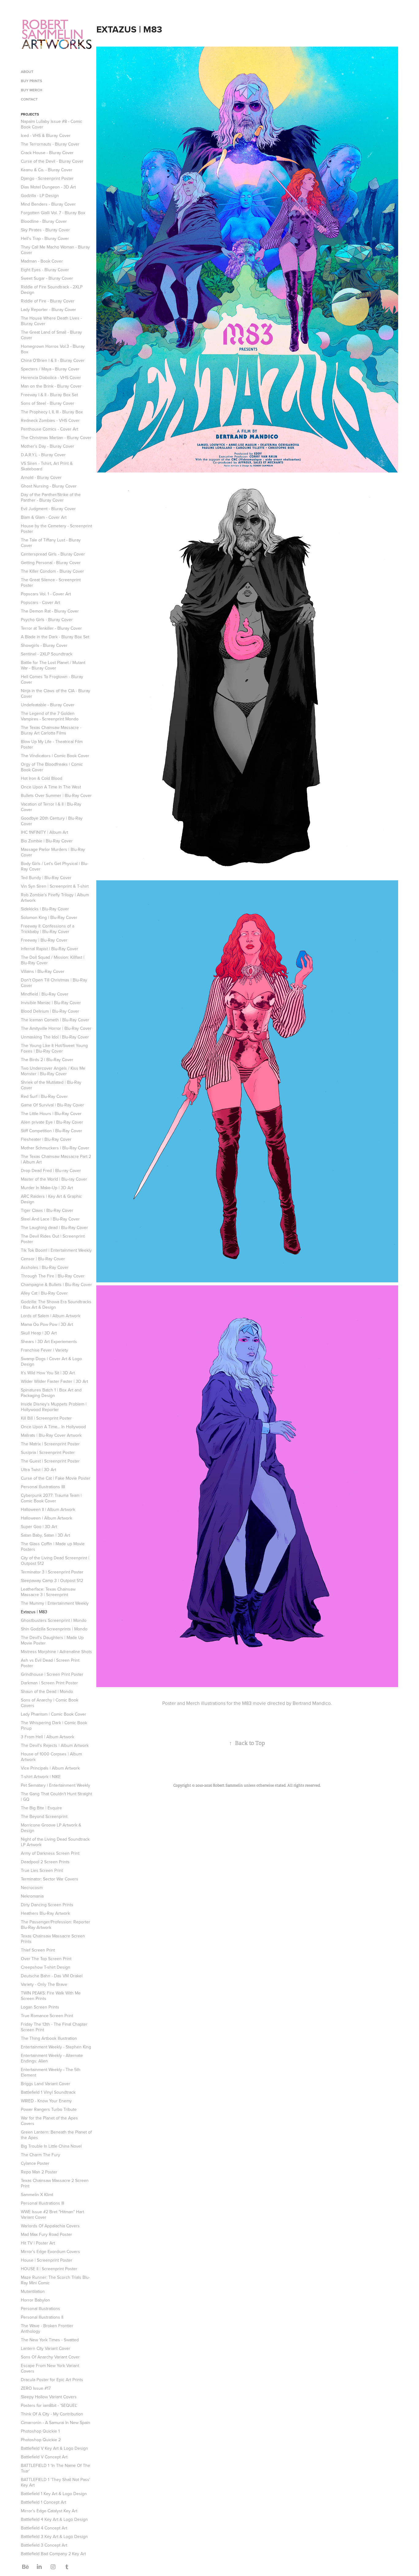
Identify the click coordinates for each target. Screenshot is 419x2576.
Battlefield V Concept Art (44, 2457)
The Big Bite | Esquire (41, 1808)
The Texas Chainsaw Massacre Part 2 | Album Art (56, 1159)
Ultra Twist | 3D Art (38, 1470)
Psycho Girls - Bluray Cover (47, 620)
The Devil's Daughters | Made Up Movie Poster (52, 1640)
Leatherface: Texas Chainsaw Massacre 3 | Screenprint (48, 1592)
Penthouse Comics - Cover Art (50, 429)
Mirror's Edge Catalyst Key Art (49, 2511)
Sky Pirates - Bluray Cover (45, 230)
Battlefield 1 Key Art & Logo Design (54, 2494)
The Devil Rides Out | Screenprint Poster (53, 1239)
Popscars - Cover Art (40, 602)
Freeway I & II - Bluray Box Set (49, 395)
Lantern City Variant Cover (46, 2348)
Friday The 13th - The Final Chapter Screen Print (54, 2027)
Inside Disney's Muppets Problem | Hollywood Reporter (54, 1407)
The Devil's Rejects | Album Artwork (55, 1745)
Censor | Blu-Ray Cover (43, 1259)
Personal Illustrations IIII (43, 1487)
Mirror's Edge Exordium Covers (50, 2252)
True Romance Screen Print (47, 2016)
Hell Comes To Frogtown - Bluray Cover (52, 679)
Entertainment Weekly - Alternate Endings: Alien (52, 2058)
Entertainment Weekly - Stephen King (56, 2047)
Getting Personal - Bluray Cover (51, 563)
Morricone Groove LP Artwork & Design (51, 1828)
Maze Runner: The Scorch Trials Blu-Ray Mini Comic (55, 2280)
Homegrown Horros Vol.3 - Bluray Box (53, 349)
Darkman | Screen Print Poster (49, 1683)
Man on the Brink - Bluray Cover (51, 386)
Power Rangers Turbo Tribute (49, 2109)
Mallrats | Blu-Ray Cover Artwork (51, 1435)
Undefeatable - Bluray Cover (48, 705)
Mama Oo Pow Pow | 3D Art (47, 1324)
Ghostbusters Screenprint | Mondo (54, 1620)
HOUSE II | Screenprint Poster (49, 2269)
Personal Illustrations (40, 2309)
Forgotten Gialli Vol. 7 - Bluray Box (53, 213)
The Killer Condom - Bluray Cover (52, 571)
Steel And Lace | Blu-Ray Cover (50, 1219)
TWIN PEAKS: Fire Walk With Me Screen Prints (51, 1996)
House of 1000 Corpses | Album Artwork (51, 1757)
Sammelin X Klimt (37, 2195)
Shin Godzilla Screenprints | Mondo (54, 1629)
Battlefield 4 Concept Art (44, 2528)
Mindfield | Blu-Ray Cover (45, 994)
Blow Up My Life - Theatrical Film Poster (52, 744)
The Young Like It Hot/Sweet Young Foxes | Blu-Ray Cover (54, 1048)
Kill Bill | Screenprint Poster (46, 1418)
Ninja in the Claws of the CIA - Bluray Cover (56, 693)
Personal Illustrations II (42, 2317)
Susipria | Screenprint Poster (48, 1452)
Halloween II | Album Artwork (48, 1509)
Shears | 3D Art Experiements (49, 1341)
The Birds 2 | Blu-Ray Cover (47, 1060)
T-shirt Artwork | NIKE (41, 1777)
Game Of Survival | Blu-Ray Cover (52, 1105)
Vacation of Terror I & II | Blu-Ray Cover (51, 807)
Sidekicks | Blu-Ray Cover (45, 909)
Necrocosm (32, 1887)
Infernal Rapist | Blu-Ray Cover (50, 949)
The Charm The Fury (40, 2155)
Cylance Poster (35, 2163)
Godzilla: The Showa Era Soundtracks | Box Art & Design (56, 1304)
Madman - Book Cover (42, 261)
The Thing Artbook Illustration (49, 2038)
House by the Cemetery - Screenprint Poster (56, 529)
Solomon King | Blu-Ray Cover (49, 917)
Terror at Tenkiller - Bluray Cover (51, 628)
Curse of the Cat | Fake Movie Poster (56, 1478)
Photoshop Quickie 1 (40, 2431)
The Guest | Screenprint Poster (50, 1461)
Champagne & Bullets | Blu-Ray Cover (56, 1284)
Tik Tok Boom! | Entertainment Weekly (56, 1250)
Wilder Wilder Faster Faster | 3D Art (54, 1381)
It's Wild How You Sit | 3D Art (48, 1373)
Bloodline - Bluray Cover (44, 221)
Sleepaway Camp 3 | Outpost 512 (52, 1580)
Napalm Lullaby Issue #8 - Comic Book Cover (52, 124)
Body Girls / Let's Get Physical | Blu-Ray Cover (55, 866)
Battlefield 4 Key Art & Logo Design (54, 2519)
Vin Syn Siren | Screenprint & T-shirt (55, 886)
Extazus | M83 (34, 1612)
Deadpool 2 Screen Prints (45, 1862)
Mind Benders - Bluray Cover (48, 204)
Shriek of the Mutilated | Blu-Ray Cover (51, 1085)
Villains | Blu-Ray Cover (43, 971)
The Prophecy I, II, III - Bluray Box (52, 412)
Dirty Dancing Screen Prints (47, 1905)
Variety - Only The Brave (44, 1984)
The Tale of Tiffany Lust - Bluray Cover (51, 543)
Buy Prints (31, 81)
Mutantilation (33, 2291)
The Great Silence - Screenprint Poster (51, 582)
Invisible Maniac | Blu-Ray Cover (51, 1003)
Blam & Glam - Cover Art (44, 517)
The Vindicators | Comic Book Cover (55, 756)
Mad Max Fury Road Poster (46, 2234)
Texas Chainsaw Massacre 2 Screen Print (55, 2183)
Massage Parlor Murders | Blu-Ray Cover (53, 852)
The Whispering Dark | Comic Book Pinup (54, 1725)
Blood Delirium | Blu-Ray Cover (50, 1011)
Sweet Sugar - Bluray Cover (47, 278)
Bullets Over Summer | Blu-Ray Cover (56, 795)
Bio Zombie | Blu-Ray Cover (47, 841)
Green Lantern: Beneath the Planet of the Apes (56, 2135)
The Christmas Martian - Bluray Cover (56, 438)
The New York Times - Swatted (50, 2340)
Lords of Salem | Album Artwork (51, 1316)
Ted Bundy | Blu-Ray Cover (46, 878)
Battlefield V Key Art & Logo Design (54, 2448)
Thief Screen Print (38, 1950)
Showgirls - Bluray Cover (44, 645)
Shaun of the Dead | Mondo (47, 1691)
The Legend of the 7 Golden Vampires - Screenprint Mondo (50, 716)
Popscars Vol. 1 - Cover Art (46, 594)
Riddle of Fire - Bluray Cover (48, 301)
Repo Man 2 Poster (39, 2172)
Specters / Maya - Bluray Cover (50, 369)
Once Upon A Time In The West (51, 787)
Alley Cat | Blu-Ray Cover (44, 1293)
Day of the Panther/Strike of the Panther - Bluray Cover (51, 497)
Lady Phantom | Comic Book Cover (54, 1714)
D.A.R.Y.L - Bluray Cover (43, 455)
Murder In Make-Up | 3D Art (47, 1188)
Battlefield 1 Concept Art (44, 2502)
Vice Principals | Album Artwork (50, 1768)
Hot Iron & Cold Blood (42, 778)
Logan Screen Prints (40, 2007)
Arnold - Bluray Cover (41, 477)
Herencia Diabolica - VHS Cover (51, 377)
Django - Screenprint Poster (47, 178)
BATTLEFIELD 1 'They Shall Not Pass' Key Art (56, 2482)
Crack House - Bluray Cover (47, 153)
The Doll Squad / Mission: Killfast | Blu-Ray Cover (53, 960)
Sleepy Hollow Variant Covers (49, 2397)
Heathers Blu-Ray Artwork (45, 1913)
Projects (30, 114)
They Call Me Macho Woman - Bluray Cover (55, 250)
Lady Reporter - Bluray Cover (48, 309)
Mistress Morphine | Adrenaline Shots (56, 1652)
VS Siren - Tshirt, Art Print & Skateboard (47, 466)
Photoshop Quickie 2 (41, 2440)
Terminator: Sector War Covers (50, 1879)
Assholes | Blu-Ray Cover (45, 1267)
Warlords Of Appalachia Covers (50, 2226)
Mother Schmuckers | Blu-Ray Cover (55, 1148)
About (27, 72)
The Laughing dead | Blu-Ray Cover (54, 1227)
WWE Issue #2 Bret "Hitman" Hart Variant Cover (52, 2214)
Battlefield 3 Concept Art (44, 2545)
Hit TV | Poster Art (38, 2243)
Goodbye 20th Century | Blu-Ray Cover (52, 821)
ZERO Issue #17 (36, 2388)
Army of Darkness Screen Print (50, 1853)
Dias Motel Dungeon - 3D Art (48, 187)
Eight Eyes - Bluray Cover (45, 270)
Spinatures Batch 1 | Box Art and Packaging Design (51, 1393)
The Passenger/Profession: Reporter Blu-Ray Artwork (56, 1925)
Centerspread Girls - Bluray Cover (53, 554)
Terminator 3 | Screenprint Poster (52, 1572)
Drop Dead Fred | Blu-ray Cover (51, 1170)
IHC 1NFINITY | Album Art (44, 832)
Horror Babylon (35, 2300)
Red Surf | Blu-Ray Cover (44, 1096)
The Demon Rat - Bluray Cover (50, 611)
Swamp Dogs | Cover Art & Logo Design (51, 1361)
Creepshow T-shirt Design (46, 1967)
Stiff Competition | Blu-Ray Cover (52, 1131)
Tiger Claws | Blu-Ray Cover (47, 1210)
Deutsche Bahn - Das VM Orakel (52, 1976)
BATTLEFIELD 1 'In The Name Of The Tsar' (56, 2468)
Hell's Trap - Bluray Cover (45, 238)
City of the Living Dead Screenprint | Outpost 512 (55, 1561)
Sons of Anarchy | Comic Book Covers (50, 1703)
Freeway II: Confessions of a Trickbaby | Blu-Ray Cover (48, 929)
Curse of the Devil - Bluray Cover (52, 161)
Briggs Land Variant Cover (46, 2084)
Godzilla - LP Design (40, 195)
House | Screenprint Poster (47, 2260)
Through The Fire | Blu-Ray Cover (53, 1276)
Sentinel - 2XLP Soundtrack (47, 654)
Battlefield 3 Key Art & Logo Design (54, 2536)
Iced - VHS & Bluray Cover (46, 135)
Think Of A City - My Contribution (52, 2414)
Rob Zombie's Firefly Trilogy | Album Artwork (55, 897)
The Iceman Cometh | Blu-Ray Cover (55, 1020)
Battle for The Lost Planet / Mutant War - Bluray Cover (53, 665)
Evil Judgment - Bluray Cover (48, 509)
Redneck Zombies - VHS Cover (50, 420)
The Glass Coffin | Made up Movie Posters (53, 1546)
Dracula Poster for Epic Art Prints (52, 2380)
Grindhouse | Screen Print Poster (52, 1674)
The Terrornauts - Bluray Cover (50, 144)
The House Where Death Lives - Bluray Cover (51, 321)
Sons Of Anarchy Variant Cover (50, 2357)
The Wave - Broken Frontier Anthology (47, 2328)
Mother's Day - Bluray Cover (48, 446)
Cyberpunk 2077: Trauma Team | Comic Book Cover (51, 1498)
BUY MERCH (32, 90)
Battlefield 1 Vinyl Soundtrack (48, 2092)
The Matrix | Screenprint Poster (50, 1444)
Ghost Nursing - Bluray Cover (49, 486)
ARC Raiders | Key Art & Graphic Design (51, 1199)
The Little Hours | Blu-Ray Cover (51, 1113)
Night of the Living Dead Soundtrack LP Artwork (55, 1842)
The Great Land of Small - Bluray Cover (51, 335)
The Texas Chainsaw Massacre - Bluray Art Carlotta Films (51, 730)
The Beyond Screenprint (44, 1816)
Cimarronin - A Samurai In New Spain (56, 2422)
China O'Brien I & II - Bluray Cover (53, 360)
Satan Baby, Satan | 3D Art (45, 1535)
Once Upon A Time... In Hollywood (53, 1427)
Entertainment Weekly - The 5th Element (51, 2072)
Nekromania (32, 1896)
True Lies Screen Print (42, 1870)
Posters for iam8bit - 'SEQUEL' (49, 2405)
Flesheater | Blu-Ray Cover (46, 1139)
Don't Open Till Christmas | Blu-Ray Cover (54, 983)
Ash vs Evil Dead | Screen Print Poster (50, 1663)
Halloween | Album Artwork (46, 1518)
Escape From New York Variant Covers (50, 2368)
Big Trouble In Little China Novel (51, 2146)
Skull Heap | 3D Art (39, 1333)
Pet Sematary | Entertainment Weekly (56, 1785)
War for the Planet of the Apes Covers (49, 2121)
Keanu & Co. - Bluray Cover (47, 170)
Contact (29, 99)
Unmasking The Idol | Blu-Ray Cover (55, 1037)
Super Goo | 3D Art (39, 1527)
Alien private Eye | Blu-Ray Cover (52, 1122)
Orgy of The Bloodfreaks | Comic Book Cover (52, 767)
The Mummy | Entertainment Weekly (55, 1603)
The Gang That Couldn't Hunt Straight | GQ (56, 1796)
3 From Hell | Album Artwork (48, 1737)
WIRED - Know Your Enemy (46, 2101)
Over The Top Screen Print (46, 1959)
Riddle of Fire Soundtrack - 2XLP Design (52, 290)
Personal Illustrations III (42, 2203)
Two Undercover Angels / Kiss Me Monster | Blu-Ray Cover (53, 1071)
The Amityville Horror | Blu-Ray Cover (56, 1028)
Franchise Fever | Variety (44, 1350)
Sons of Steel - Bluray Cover (48, 403)
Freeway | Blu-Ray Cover (44, 940)
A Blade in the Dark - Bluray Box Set (55, 637)
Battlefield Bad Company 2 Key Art (53, 2554)
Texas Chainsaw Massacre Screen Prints (53, 1939)
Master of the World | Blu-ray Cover (54, 1179)
